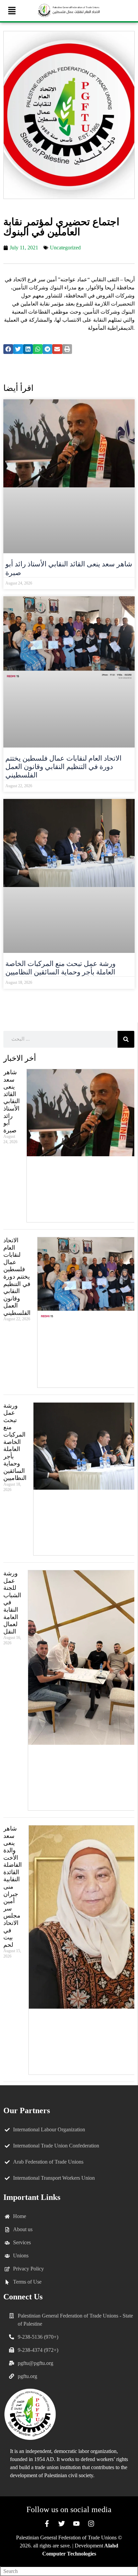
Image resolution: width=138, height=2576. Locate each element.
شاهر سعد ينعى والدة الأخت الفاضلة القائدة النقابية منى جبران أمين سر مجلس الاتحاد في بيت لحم (13, 1887)
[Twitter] (62, 2524)
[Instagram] (91, 2524)
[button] (12, 11)
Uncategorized (65, 248)
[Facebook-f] (47, 2524)
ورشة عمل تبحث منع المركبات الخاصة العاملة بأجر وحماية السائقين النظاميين (60, 968)
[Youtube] (76, 2524)
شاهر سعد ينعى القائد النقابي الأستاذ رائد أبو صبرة (12, 1101)
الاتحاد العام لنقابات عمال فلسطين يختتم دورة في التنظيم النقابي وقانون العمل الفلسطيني (63, 767)
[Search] (126, 1039)
